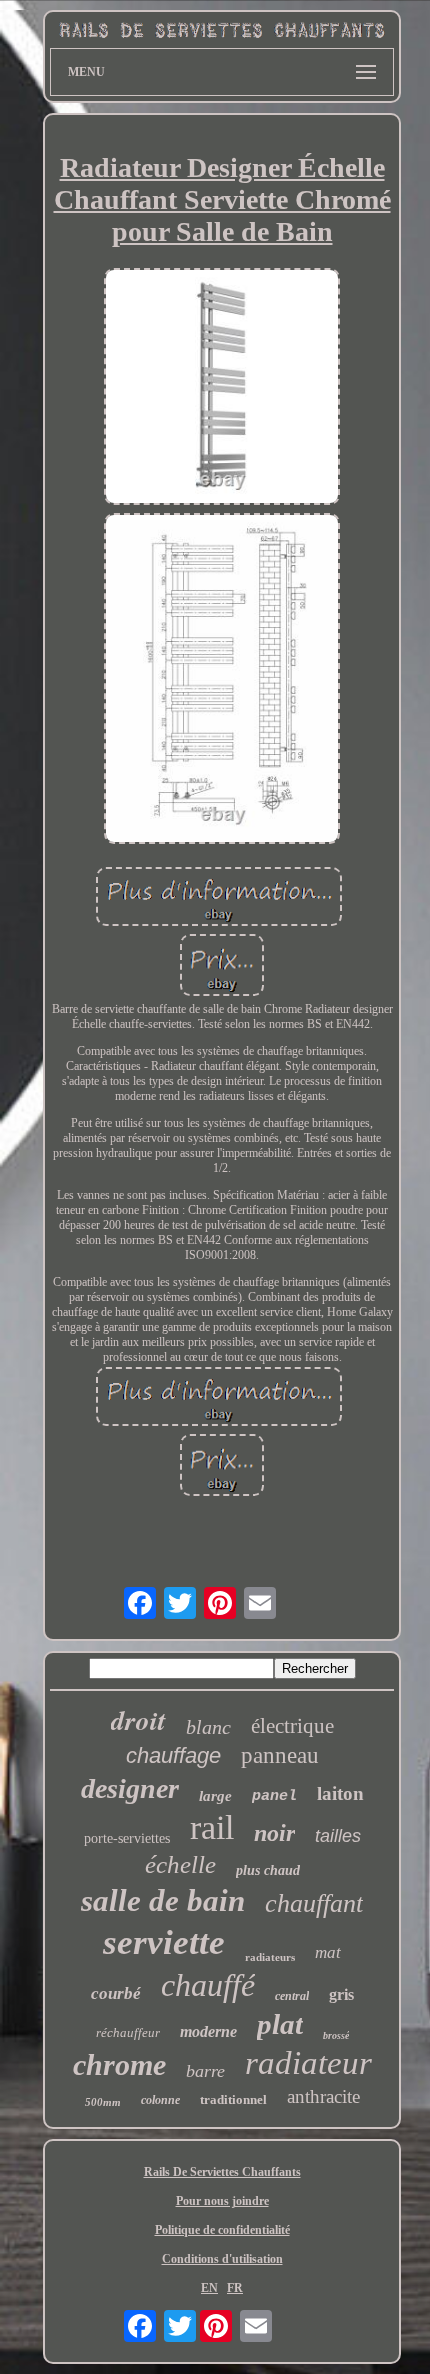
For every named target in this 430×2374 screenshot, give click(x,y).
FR (235, 2288)
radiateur (308, 2063)
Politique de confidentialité (222, 2230)
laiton (340, 1793)
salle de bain (163, 1900)
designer (130, 1788)
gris (341, 1994)
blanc (208, 1727)
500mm (103, 2102)
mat (328, 1952)
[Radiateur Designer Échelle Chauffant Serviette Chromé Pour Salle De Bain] (222, 388)
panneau (280, 1755)
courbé (116, 1993)
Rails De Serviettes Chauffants (222, 2172)
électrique (292, 1726)
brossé (336, 2035)
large (215, 1796)
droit (138, 1720)
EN (209, 2288)
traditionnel (233, 2099)
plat (280, 2024)
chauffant (314, 1903)
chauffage (173, 1755)
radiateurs (270, 1957)
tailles (338, 1836)
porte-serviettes (127, 1838)
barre (205, 2071)
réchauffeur (128, 2032)
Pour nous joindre (222, 2201)
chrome (119, 2064)
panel (274, 1796)
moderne (208, 2031)
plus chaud (268, 1870)
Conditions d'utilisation (222, 2259)
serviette (164, 1942)
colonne (160, 2100)
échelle (180, 1864)
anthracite (323, 2096)
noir (274, 1833)
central (292, 1996)
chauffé (208, 1985)
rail (212, 1827)
